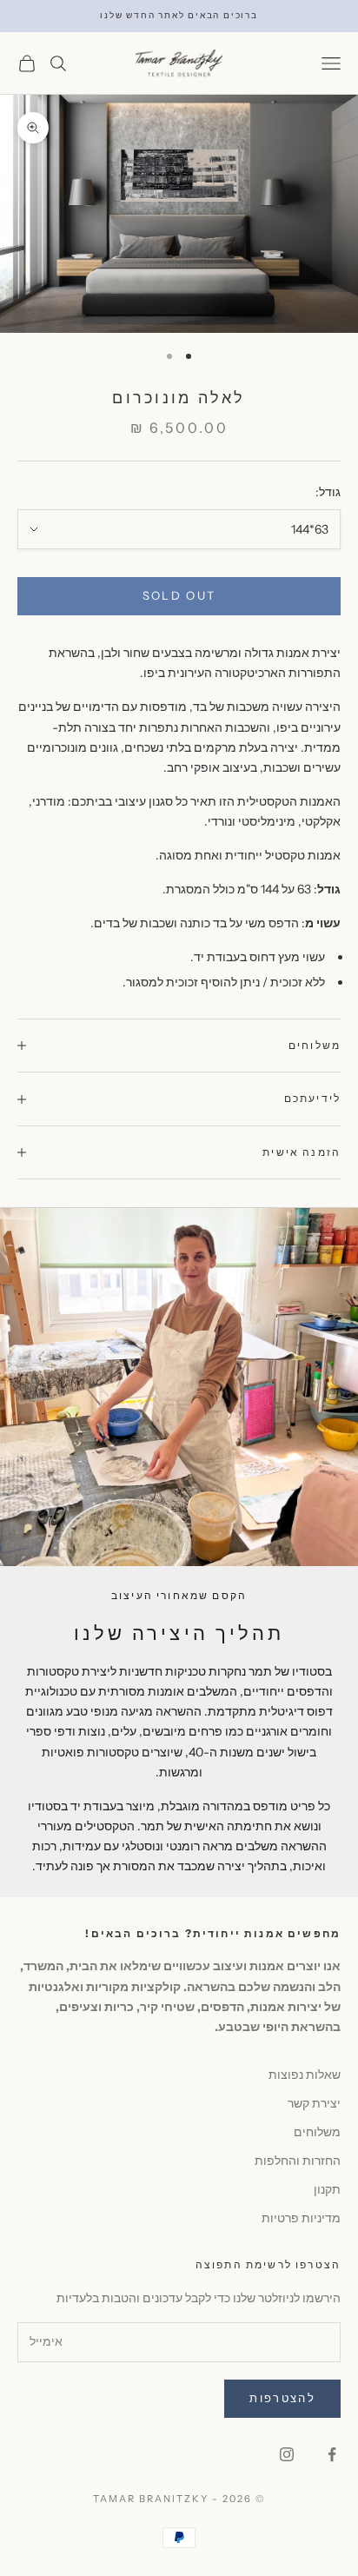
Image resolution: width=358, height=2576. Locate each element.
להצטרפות (282, 2398)
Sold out (179, 595)
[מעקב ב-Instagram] (287, 2454)
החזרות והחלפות (298, 2161)
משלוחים (317, 2132)
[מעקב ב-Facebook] (332, 2454)
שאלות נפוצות (305, 2075)
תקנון (327, 2189)
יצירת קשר (314, 2103)
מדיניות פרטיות (301, 2218)
